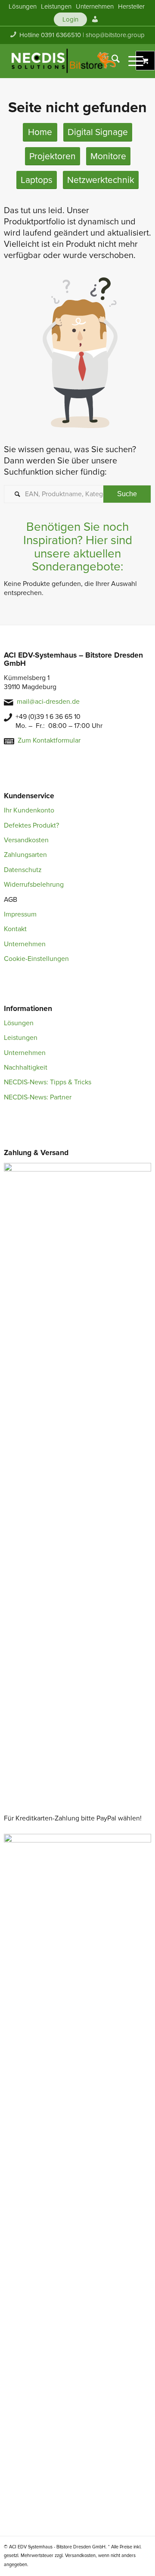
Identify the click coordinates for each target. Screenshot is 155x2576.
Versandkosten (26, 840)
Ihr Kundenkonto (29, 810)
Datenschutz (23, 870)
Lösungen (19, 1023)
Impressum (20, 914)
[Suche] (111, 61)
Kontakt (15, 929)
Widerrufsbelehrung (34, 885)
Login (70, 19)
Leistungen (21, 1038)
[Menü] (132, 61)
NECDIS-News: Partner (38, 1097)
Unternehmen (25, 944)
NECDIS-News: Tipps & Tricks (48, 1082)
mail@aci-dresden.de (48, 702)
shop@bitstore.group (115, 35)
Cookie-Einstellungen (36, 959)
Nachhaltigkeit (26, 1068)
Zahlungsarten (25, 855)
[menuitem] (23, 6)
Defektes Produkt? (31, 825)
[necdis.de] (64, 61)
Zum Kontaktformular (49, 740)
